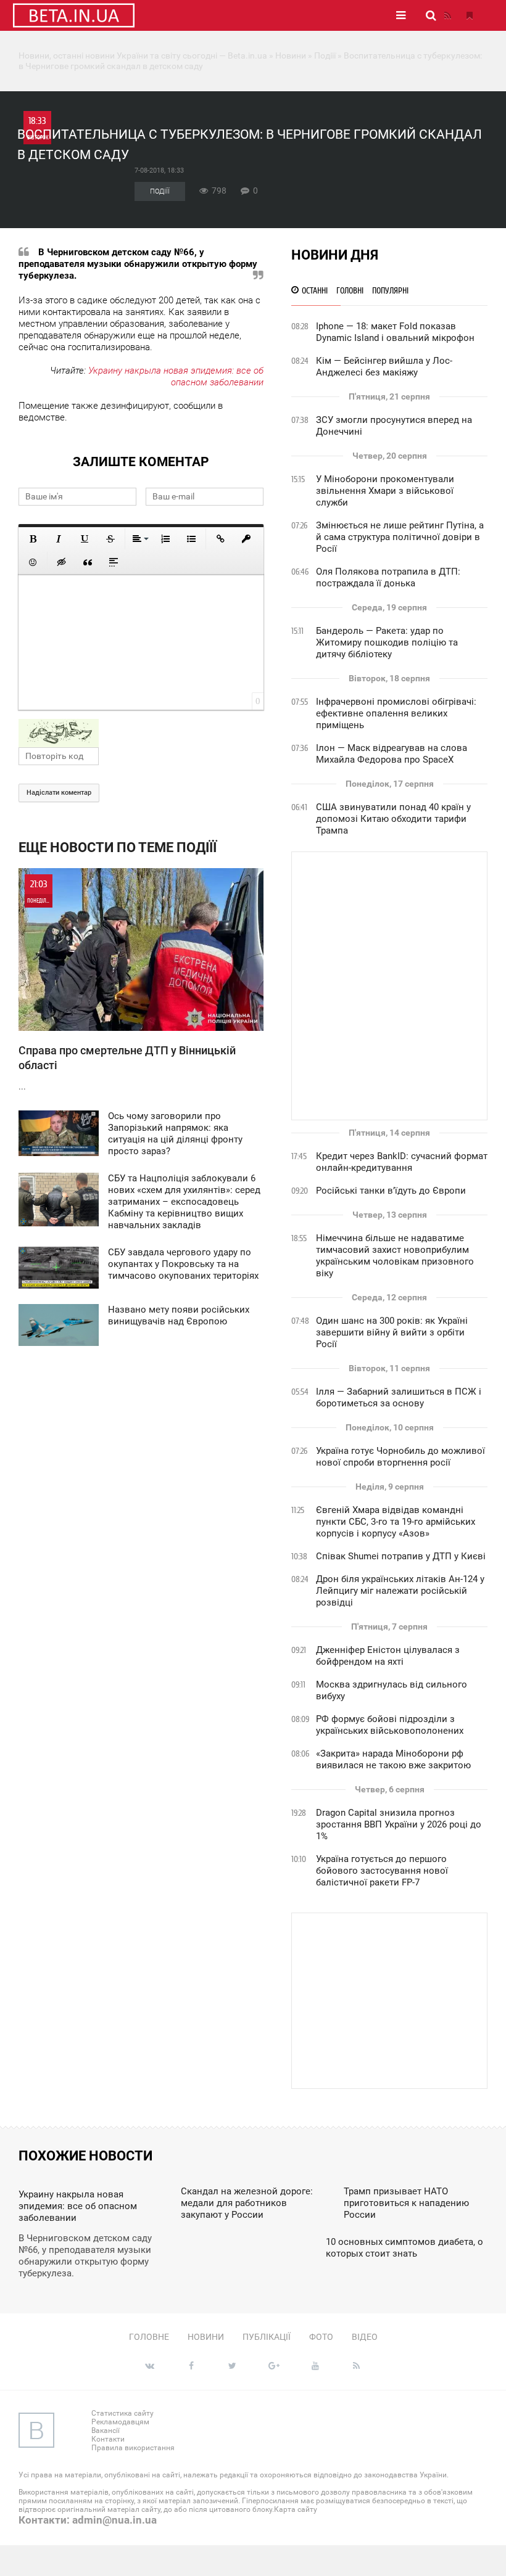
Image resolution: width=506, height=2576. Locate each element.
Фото (321, 2337)
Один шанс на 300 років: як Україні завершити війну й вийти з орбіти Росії (392, 1332)
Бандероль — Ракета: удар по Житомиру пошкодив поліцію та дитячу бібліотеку (387, 642)
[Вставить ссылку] (220, 539)
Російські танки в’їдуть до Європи (391, 1191)
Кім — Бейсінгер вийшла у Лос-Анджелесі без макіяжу (384, 367)
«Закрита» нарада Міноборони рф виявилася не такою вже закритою (393, 1759)
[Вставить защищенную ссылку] (246, 539)
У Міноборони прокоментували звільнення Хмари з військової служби (385, 491)
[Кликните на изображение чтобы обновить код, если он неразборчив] (141, 733)
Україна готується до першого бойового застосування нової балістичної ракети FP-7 (382, 1871)
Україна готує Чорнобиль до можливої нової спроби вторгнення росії (400, 1457)
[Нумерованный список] (165, 539)
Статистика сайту (122, 2413)
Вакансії (106, 2430)
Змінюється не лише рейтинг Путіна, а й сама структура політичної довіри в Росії (400, 537)
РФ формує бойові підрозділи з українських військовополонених (390, 1725)
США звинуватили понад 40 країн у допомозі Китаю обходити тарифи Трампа (393, 819)
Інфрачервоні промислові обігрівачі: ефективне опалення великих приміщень (396, 713)
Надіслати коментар (59, 793)
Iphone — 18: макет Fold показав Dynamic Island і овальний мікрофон (395, 332)
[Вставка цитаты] (88, 562)
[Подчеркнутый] (85, 539)
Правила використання (133, 2448)
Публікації (267, 2337)
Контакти (108, 2439)
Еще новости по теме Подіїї (118, 847)
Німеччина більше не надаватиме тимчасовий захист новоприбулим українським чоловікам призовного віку (395, 1256)
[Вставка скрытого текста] (62, 562)
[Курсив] (59, 539)
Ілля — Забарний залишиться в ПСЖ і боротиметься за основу (399, 1397)
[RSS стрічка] (447, 15)
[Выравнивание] (139, 539)
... (127, 985)
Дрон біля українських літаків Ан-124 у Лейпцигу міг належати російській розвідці (400, 1591)
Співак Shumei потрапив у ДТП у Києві (401, 1556)
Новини (206, 2337)
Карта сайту (296, 2509)
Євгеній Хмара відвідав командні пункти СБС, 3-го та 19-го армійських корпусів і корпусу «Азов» (396, 1522)
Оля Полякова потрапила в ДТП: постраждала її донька (388, 577)
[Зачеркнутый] (110, 539)
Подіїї (160, 191)
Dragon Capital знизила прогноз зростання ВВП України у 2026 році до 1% (399, 1824)
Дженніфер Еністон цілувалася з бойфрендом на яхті (388, 1656)
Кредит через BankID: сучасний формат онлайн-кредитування (402, 1162)
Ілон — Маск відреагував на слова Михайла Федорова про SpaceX (392, 754)
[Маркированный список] (191, 539)
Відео (365, 2337)
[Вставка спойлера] (114, 562)
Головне (149, 2337)
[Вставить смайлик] (33, 562)
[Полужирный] (33, 539)
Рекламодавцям (120, 2422)
